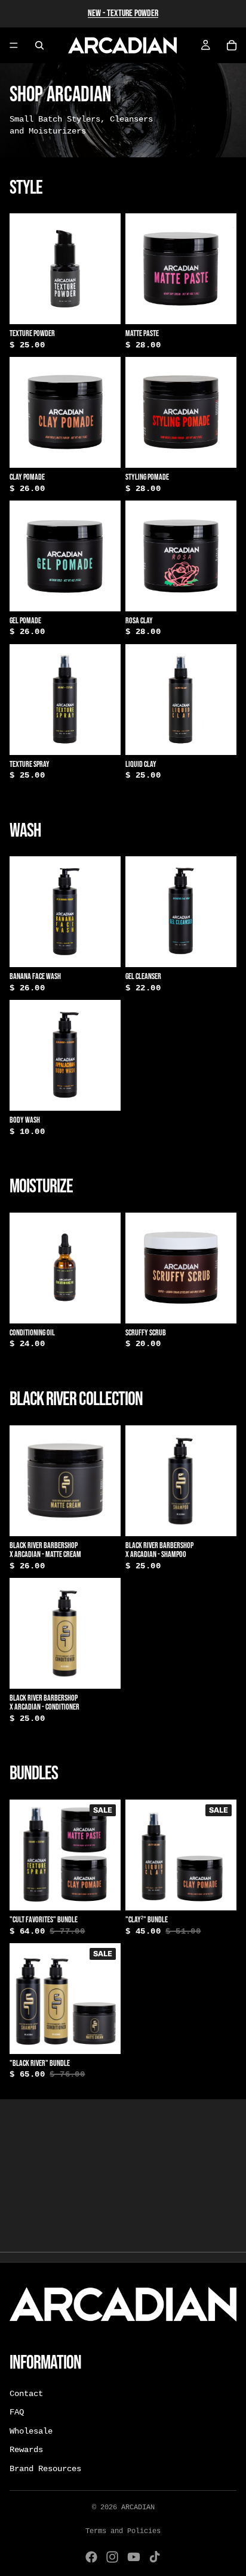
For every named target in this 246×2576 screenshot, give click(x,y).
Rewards (26, 2450)
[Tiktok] (155, 2557)
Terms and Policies (123, 2531)
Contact (26, 2394)
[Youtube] (134, 2557)
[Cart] (232, 45)
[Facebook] (91, 2557)
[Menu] (14, 45)
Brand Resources (45, 2469)
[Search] (39, 45)
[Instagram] (112, 2557)
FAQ (17, 2413)
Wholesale (31, 2431)
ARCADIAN (138, 2507)
